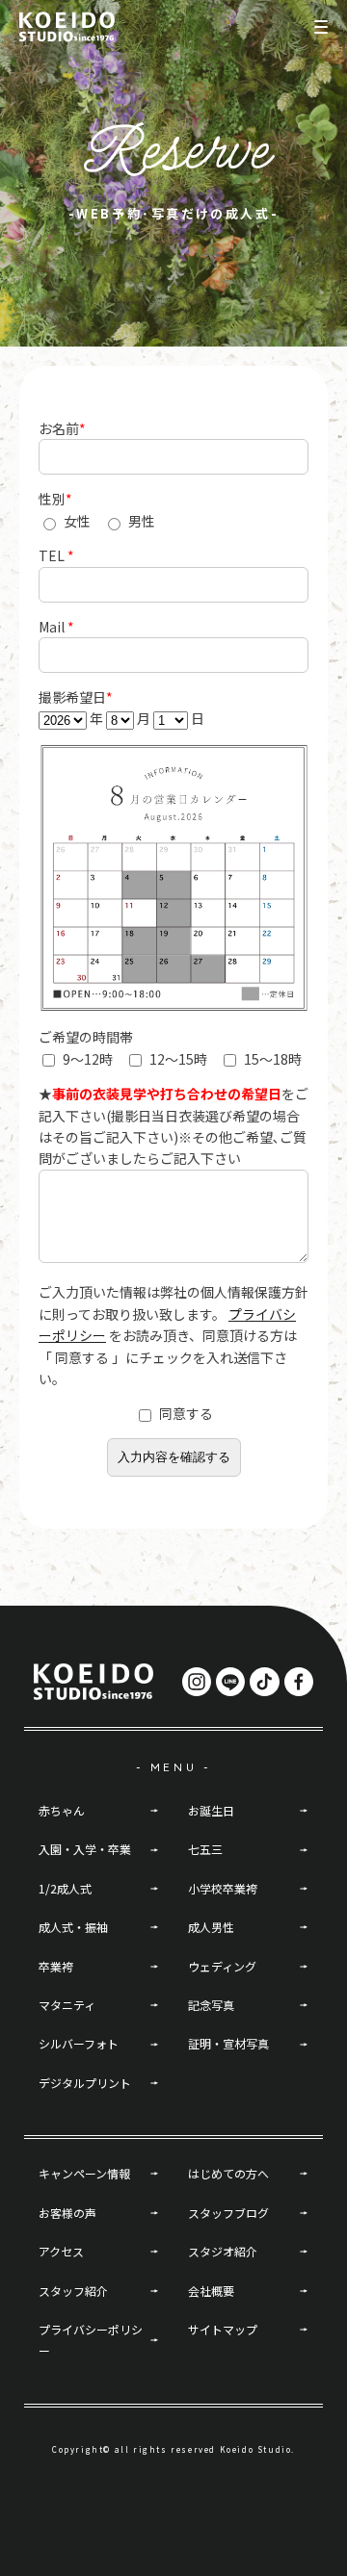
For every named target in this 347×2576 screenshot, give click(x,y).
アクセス (61, 2251)
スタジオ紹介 (223, 2251)
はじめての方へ (228, 2173)
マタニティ (67, 2005)
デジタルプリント (85, 2083)
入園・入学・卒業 (85, 1849)
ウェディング (222, 1966)
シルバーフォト (79, 2043)
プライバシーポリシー (91, 2340)
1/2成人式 (65, 1888)
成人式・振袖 (73, 1927)
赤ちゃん (62, 1810)
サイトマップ (223, 2329)
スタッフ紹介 (73, 2291)
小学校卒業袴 (223, 1888)
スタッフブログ (228, 2213)
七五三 (205, 1849)
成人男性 (211, 1927)
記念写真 (211, 2005)
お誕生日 (211, 1810)
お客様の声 (67, 2213)
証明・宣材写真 (228, 2043)
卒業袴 (56, 1966)
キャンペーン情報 (84, 2173)
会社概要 (211, 2291)
